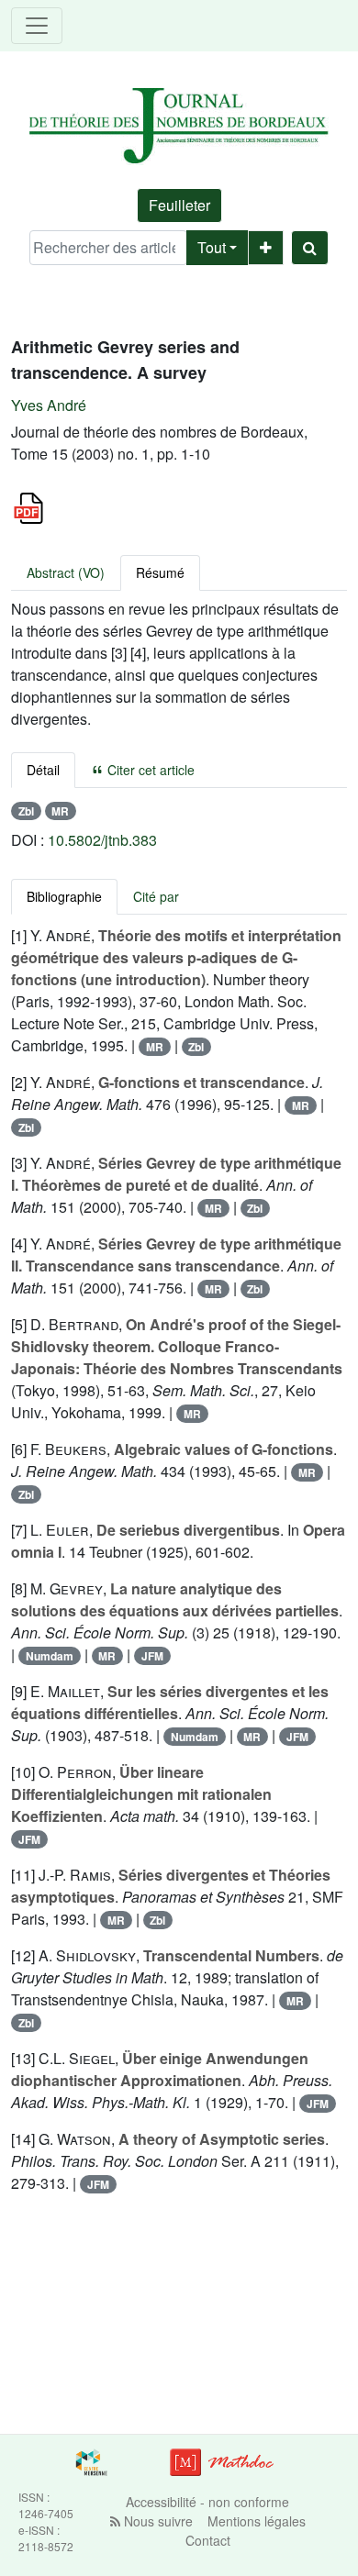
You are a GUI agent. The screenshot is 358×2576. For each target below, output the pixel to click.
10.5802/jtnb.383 (102, 840)
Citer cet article (149, 770)
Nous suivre (157, 2521)
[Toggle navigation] (37, 26)
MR (60, 811)
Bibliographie (64, 896)
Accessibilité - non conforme (207, 2502)
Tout (212, 247)
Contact (208, 2540)
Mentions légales (257, 2521)
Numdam (50, 1656)
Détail (43, 770)
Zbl (26, 811)
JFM (152, 1656)
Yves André (49, 405)
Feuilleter (179, 205)
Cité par (156, 896)
